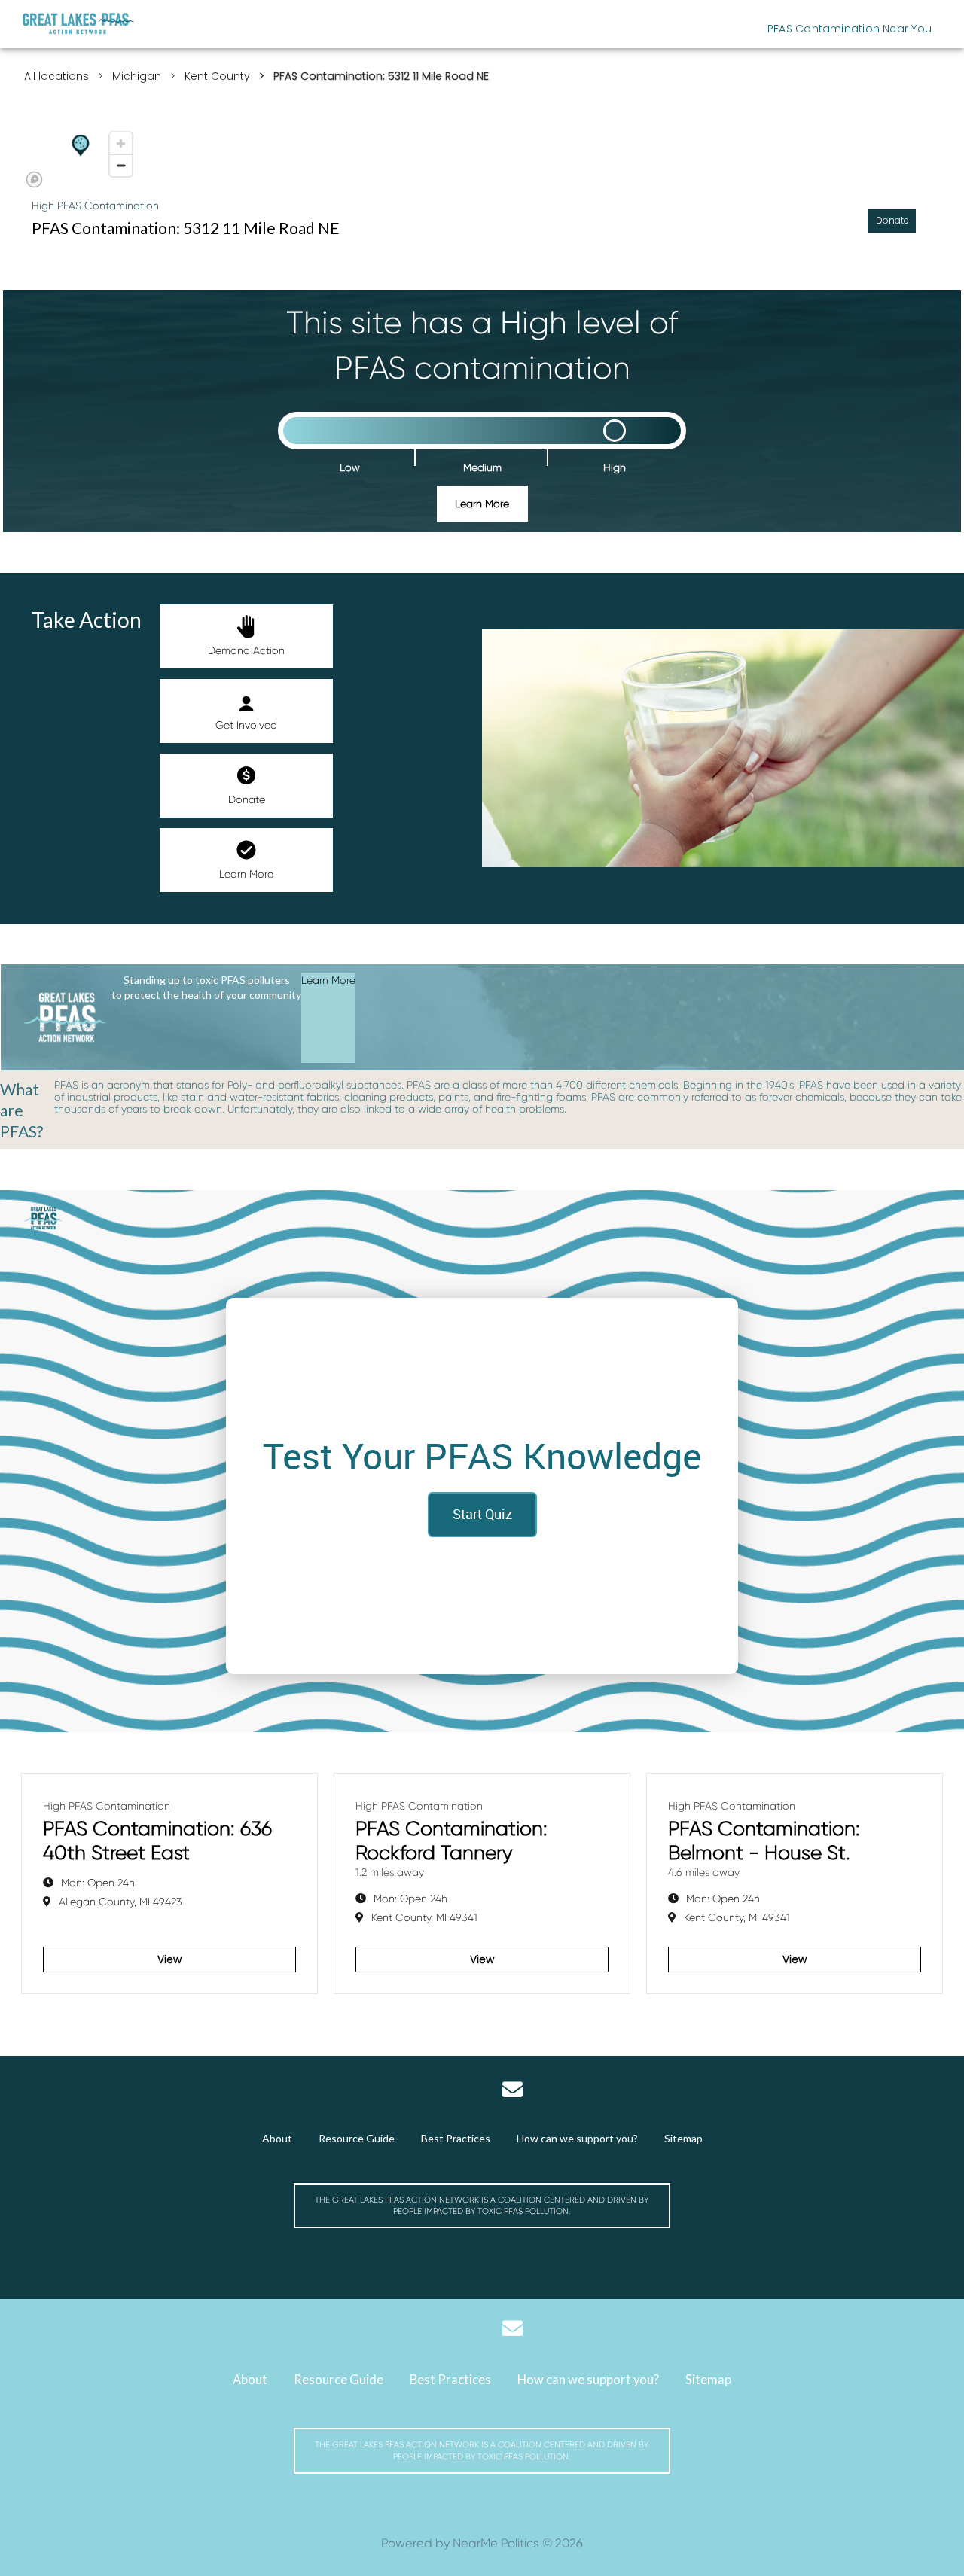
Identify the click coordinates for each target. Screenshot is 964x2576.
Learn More (482, 504)
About (277, 2138)
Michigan (137, 76)
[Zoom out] (121, 165)
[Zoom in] (121, 143)
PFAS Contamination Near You (850, 29)
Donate (247, 799)
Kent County (217, 76)
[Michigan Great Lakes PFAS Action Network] (78, 24)
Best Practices (456, 2138)
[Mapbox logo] (34, 180)
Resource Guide (357, 2138)
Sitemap (683, 2138)
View (169, 1959)
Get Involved (246, 725)
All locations (56, 76)
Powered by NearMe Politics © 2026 (482, 2543)
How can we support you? (577, 2138)
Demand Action (246, 650)
